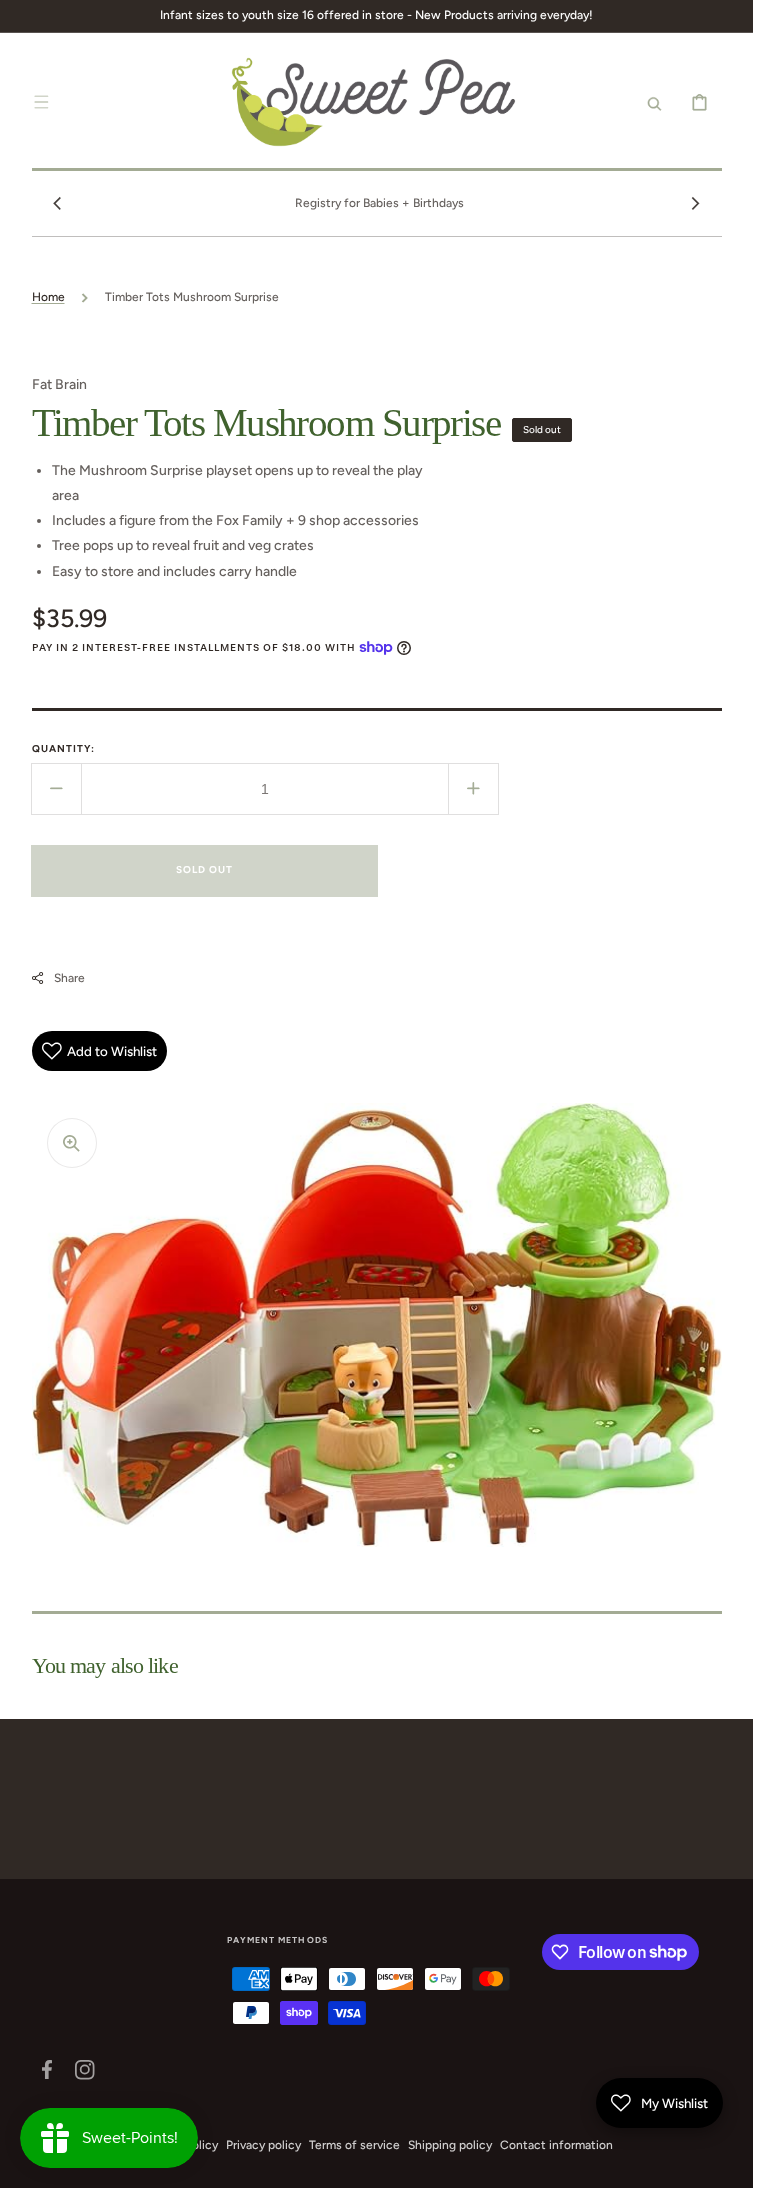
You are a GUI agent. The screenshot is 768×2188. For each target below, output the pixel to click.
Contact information (556, 2145)
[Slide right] (696, 203)
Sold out (204, 869)
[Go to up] (727, 2162)
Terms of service (354, 2145)
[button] (42, 102)
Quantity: (63, 748)
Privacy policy (263, 2145)
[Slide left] (58, 203)
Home (48, 297)
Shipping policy (450, 2145)
